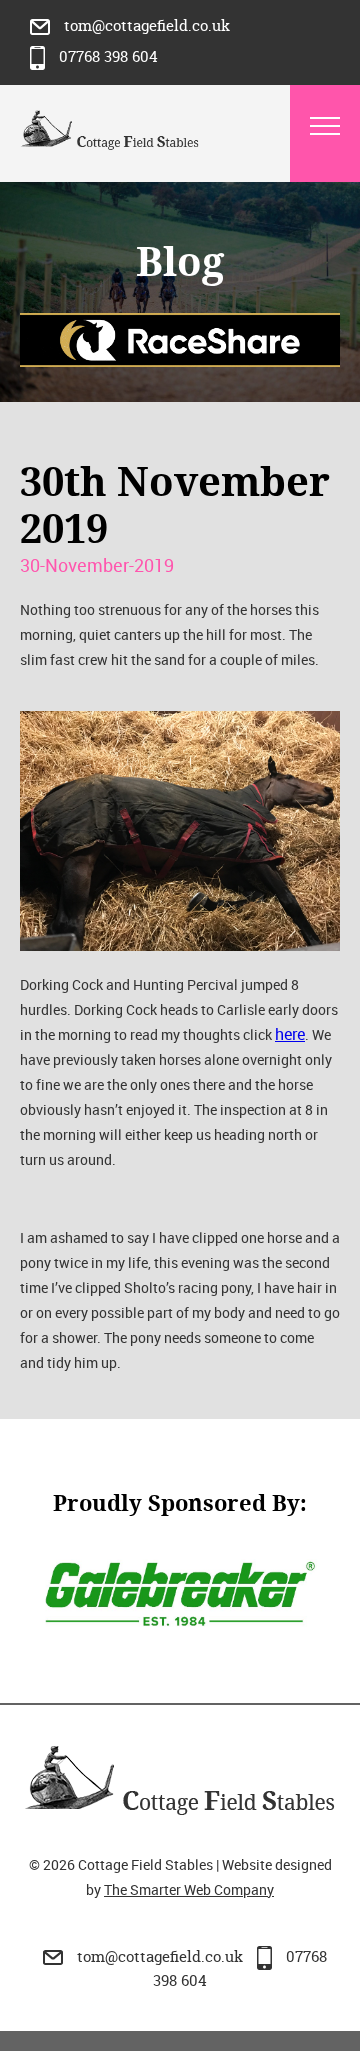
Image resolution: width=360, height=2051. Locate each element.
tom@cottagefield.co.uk (145, 25)
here (290, 1034)
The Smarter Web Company (189, 1889)
